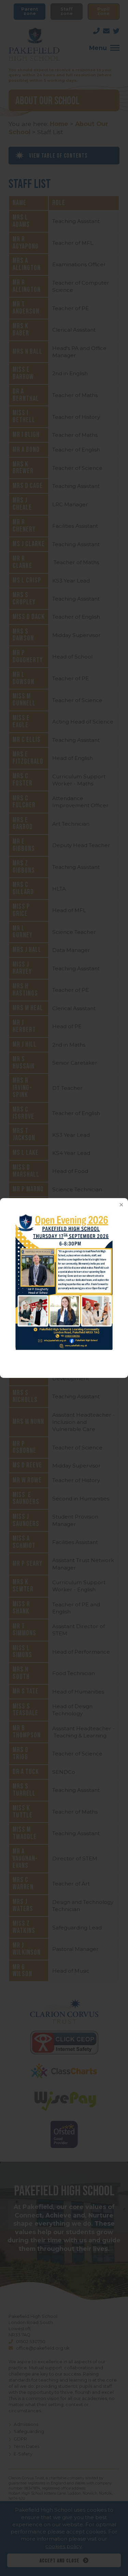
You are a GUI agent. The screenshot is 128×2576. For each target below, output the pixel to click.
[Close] (121, 1205)
